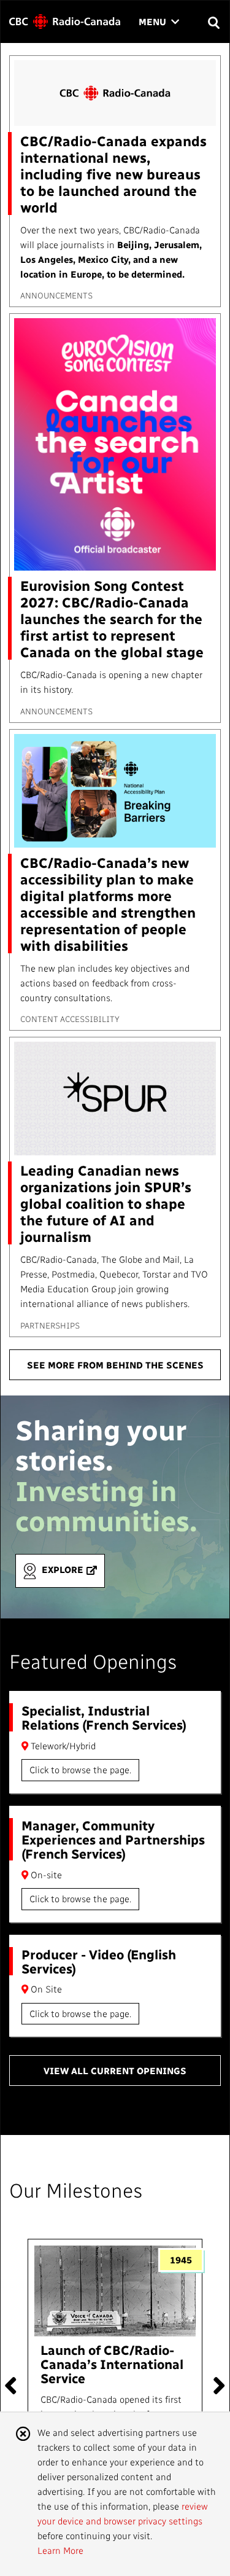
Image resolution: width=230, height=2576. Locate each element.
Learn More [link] (60, 2550)
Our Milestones (76, 2190)
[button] (213, 22)
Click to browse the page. (80, 1770)
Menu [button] (159, 22)
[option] (115, 2380)
